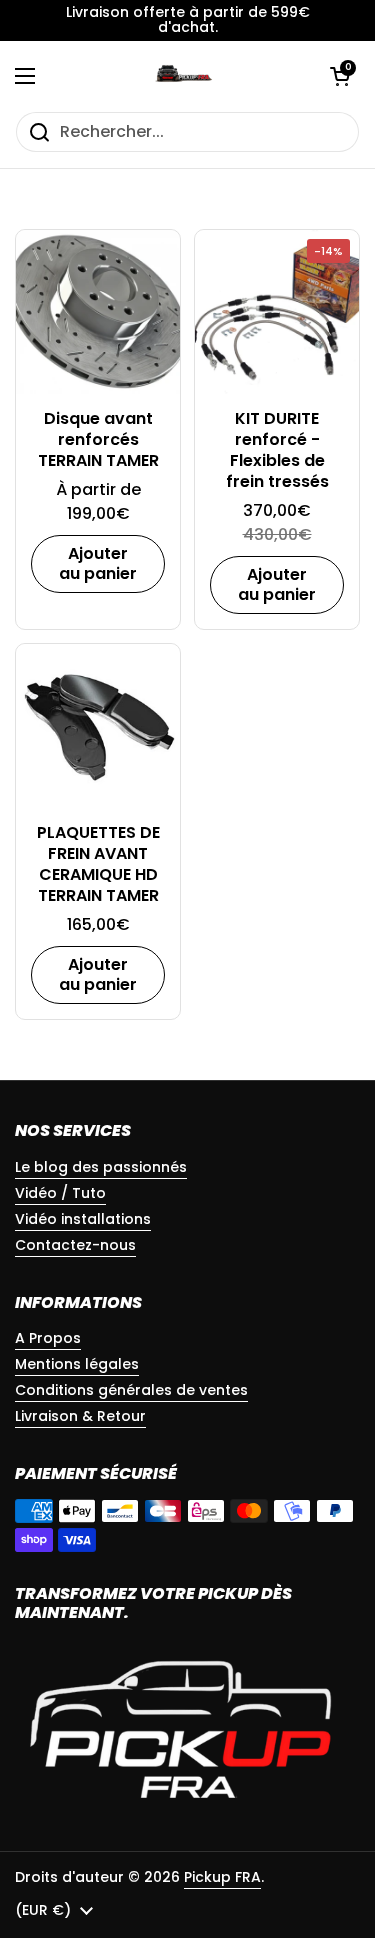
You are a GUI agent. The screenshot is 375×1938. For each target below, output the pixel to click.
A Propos (48, 1338)
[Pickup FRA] (183, 76)
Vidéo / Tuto (60, 1193)
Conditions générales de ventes (131, 1390)
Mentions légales (77, 1364)
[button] (340, 76)
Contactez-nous (75, 1245)
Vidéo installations (83, 1219)
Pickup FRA (222, 1877)
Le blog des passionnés (101, 1167)
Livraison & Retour (80, 1416)
